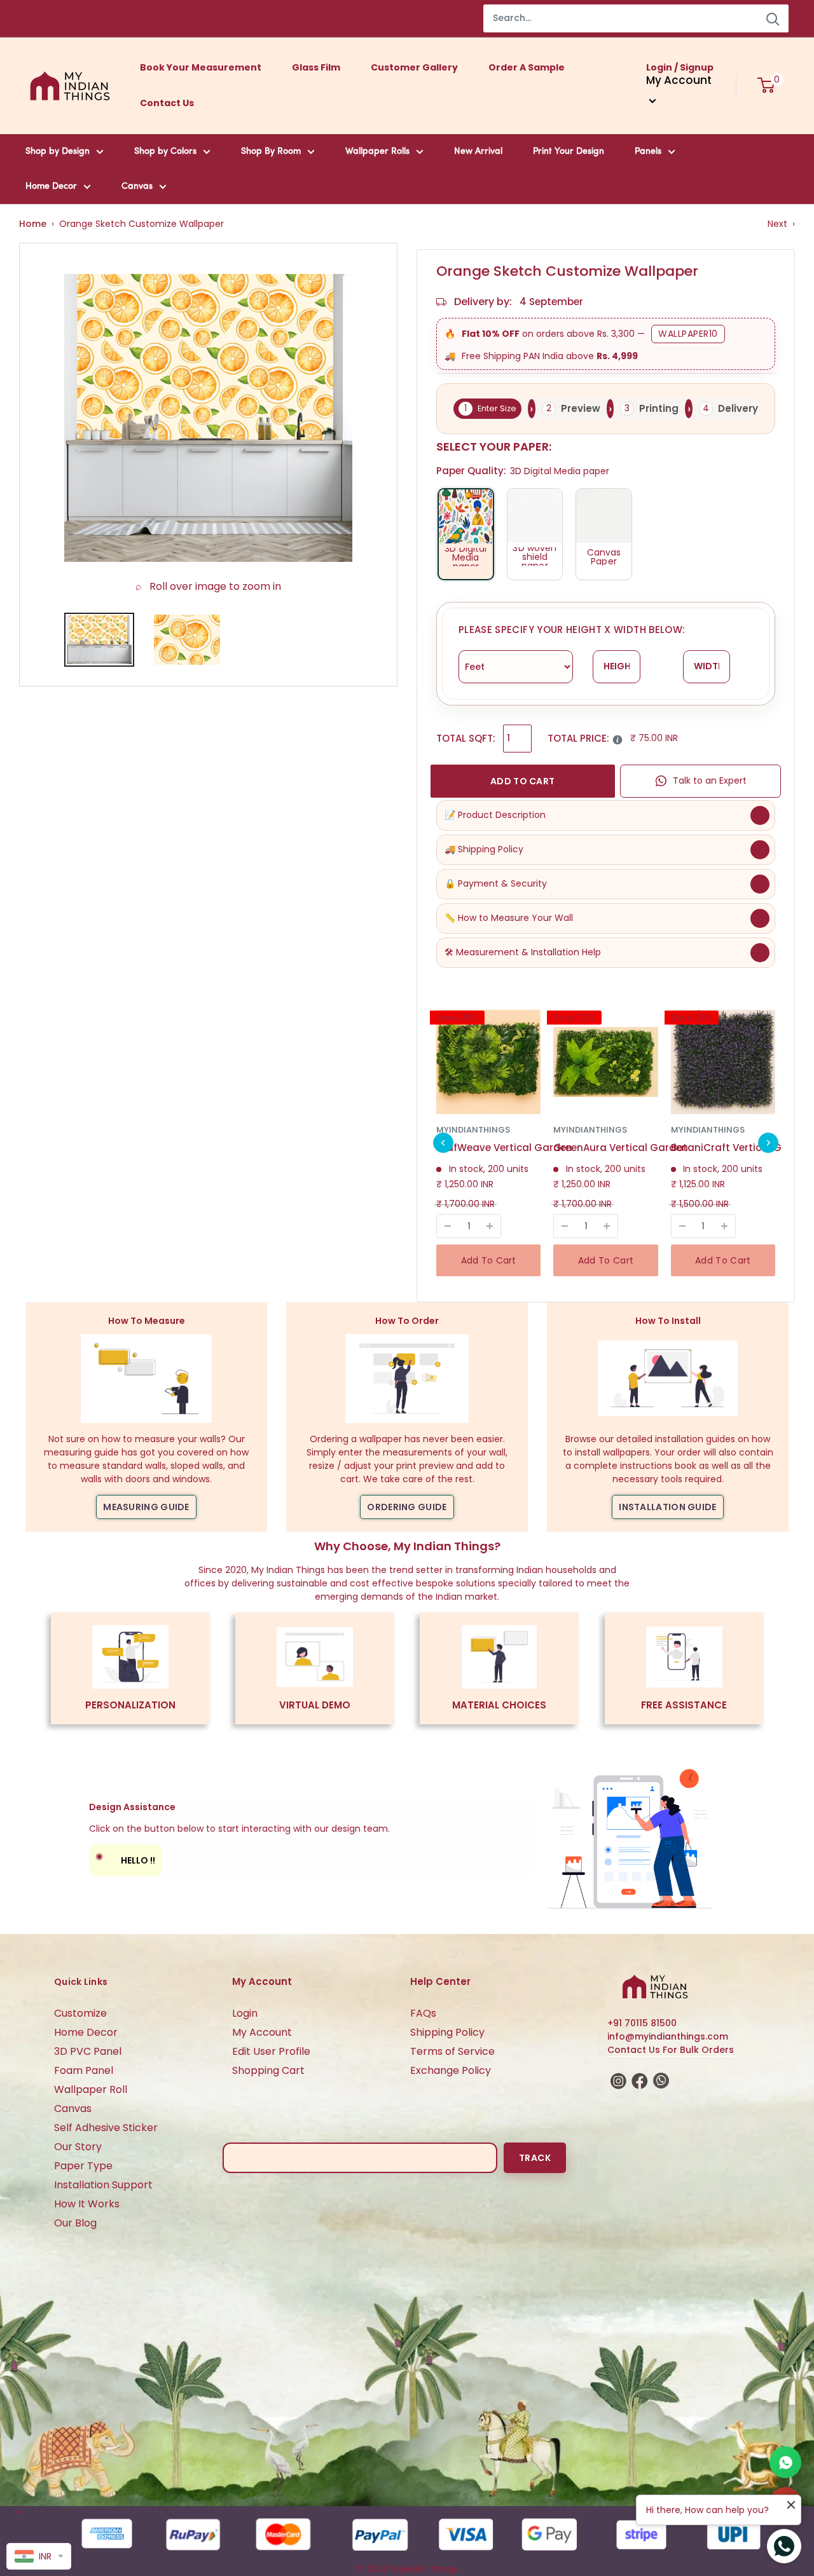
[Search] (773, 18)
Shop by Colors (165, 152)
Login (245, 2013)
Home (33, 224)
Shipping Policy (447, 2032)
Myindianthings (473, 1130)
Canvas (137, 187)
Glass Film (316, 67)
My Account (262, 2032)
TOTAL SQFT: (466, 738)
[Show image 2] (187, 640)
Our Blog (75, 2223)
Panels (648, 152)
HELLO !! (125, 1858)
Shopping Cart (268, 2070)
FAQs (423, 2013)
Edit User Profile (271, 2051)
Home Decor (51, 187)
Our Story (78, 2147)
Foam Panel (84, 2070)
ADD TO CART (522, 781)
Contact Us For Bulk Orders (671, 2050)
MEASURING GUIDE (146, 1507)
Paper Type (83, 2166)
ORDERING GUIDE (407, 1507)
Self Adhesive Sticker (106, 2128)
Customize (80, 2013)
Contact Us (167, 103)
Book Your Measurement (201, 67)
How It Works (87, 2204)
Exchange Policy (451, 2070)
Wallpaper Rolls (377, 152)
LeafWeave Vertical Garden (504, 1148)
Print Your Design (569, 152)
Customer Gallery (414, 67)
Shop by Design (58, 152)
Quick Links (81, 1982)
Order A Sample (527, 67)
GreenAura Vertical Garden (621, 1148)
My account (679, 80)
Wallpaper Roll (91, 2089)
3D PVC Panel (88, 2051)
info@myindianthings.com (668, 2036)
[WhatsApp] (785, 2462)
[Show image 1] (99, 640)
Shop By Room (271, 152)
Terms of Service (452, 2051)
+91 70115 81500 (642, 2023)
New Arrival (478, 152)
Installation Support (103, 2185)
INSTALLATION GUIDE (667, 1507)
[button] (443, 1143)
